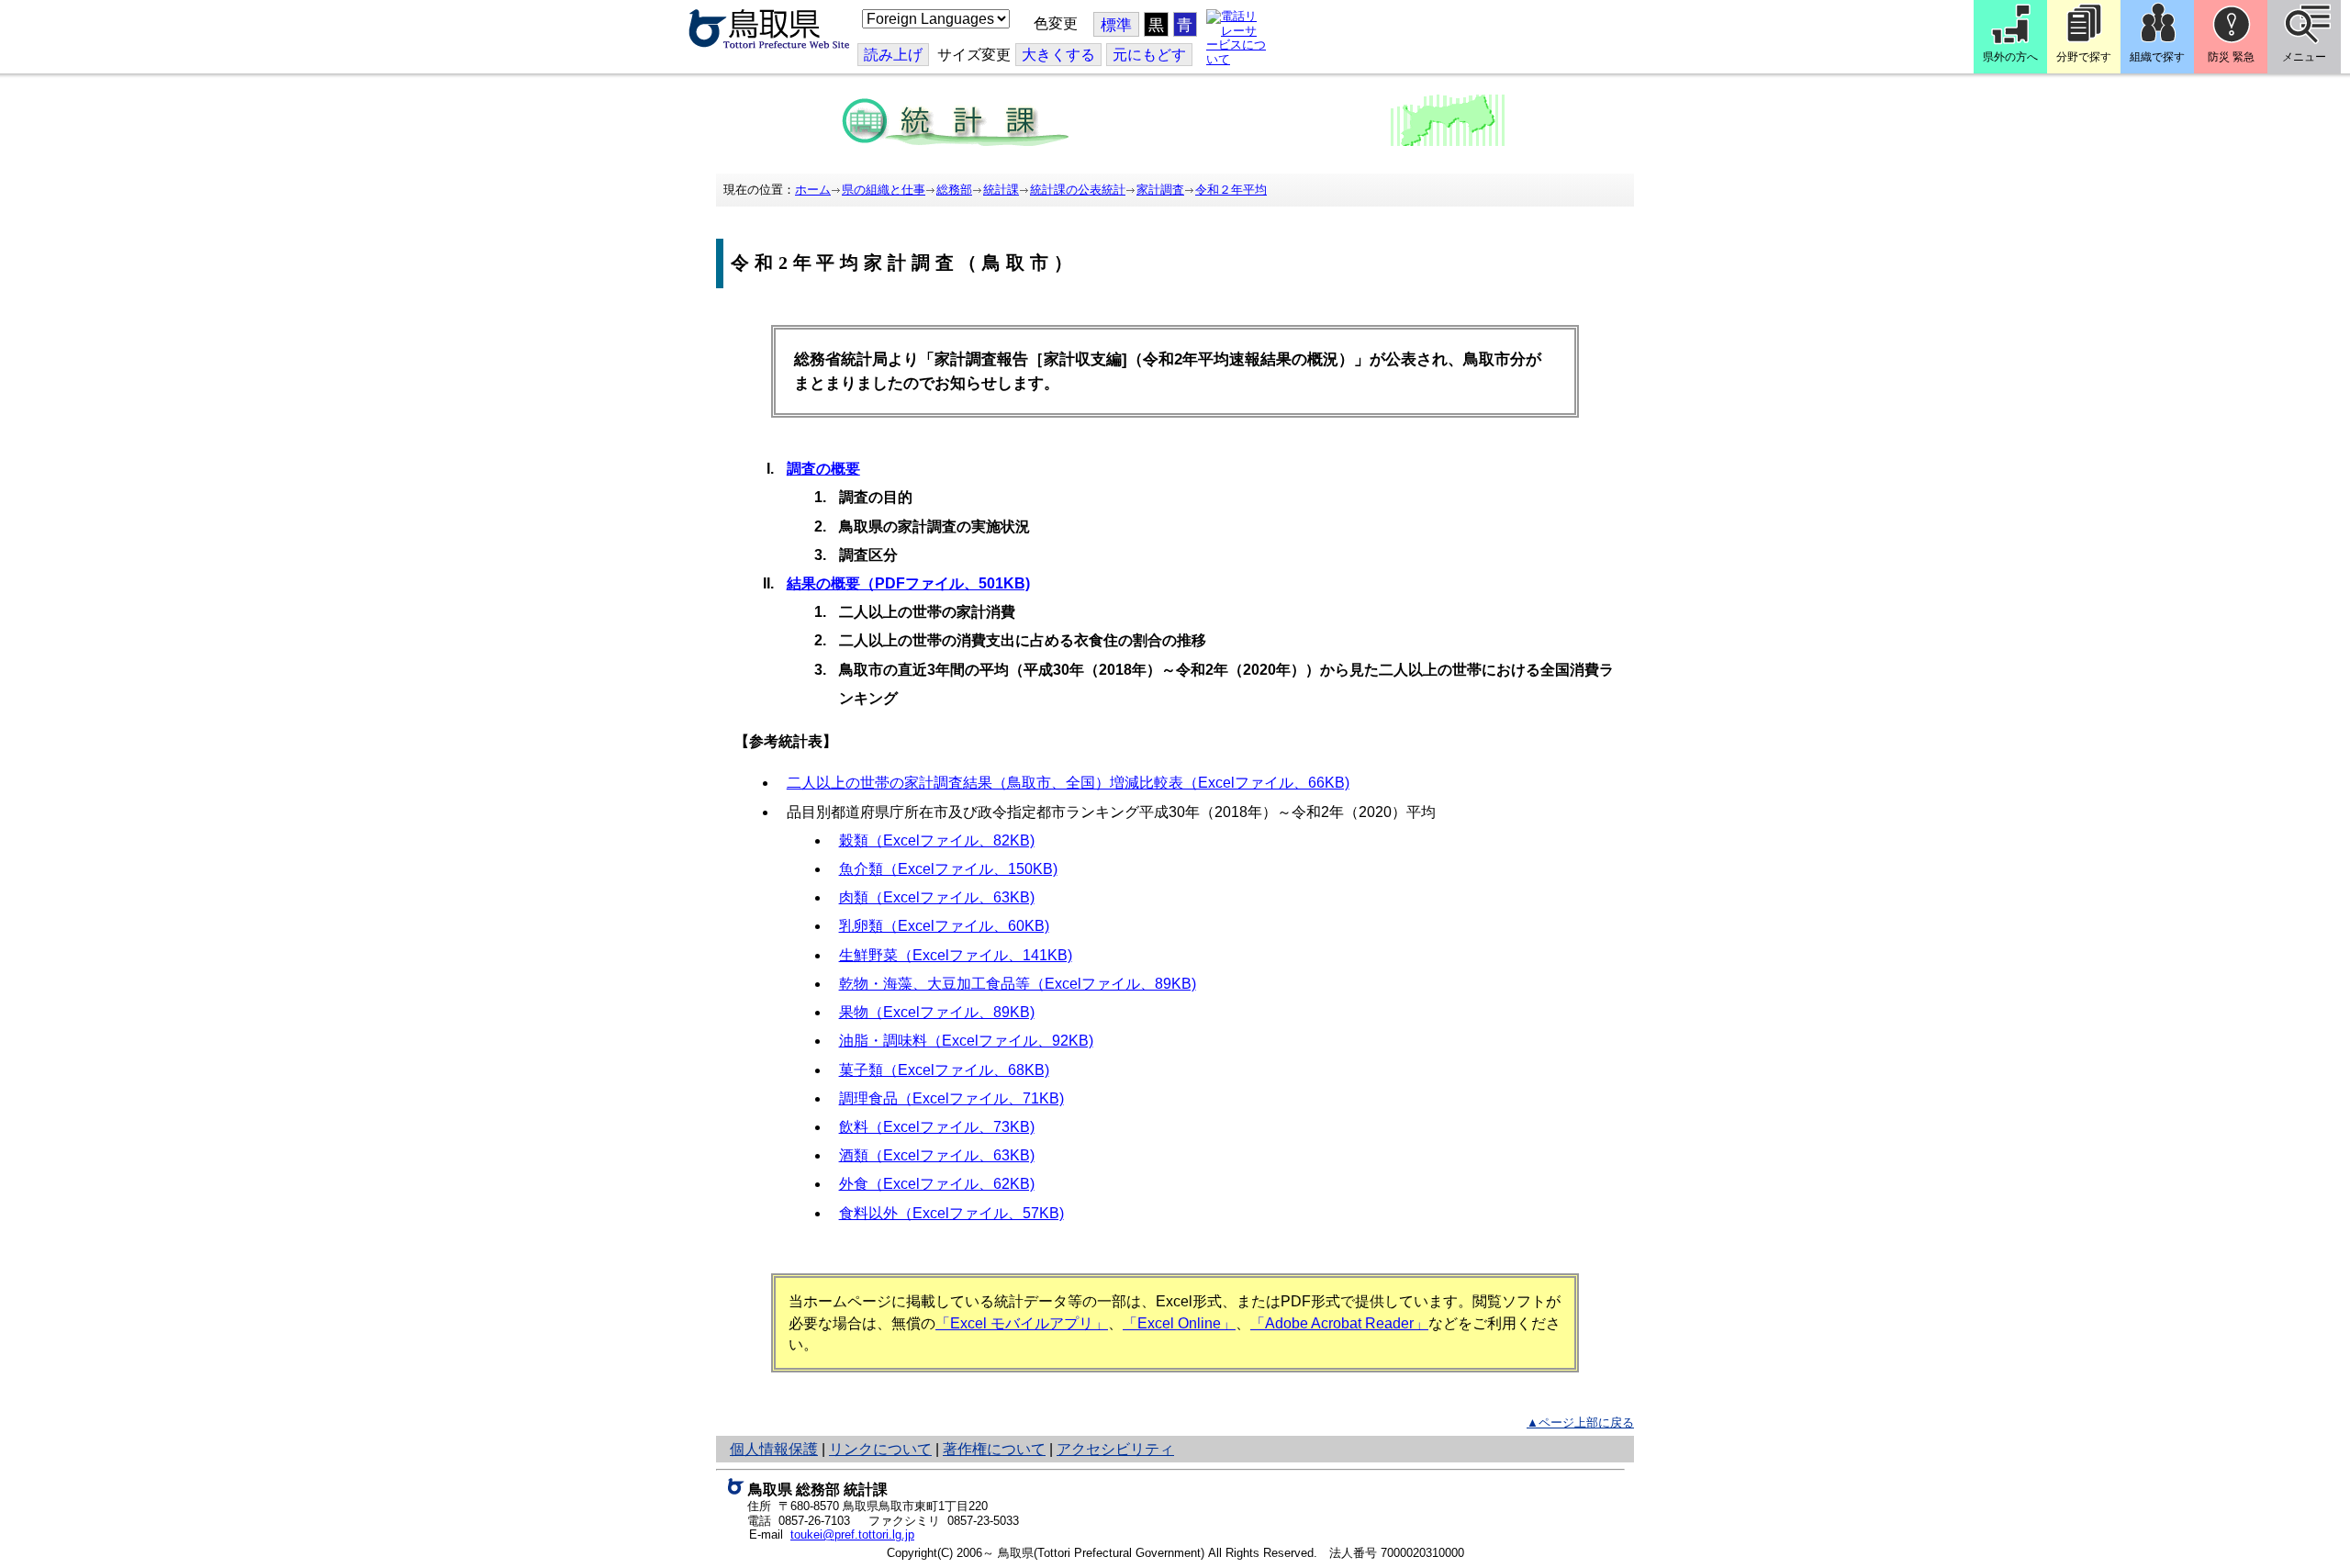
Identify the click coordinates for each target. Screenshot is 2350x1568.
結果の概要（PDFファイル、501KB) (908, 583)
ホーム (813, 190)
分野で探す (2084, 57)
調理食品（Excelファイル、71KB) (951, 1098)
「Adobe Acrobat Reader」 (1339, 1323)
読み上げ (893, 55)
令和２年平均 (1231, 190)
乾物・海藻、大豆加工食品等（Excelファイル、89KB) (1018, 984)
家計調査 (1160, 190)
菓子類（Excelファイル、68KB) (944, 1070)
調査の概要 (823, 469)
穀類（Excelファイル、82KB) (937, 840)
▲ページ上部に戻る (1580, 1422)
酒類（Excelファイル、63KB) (937, 1155)
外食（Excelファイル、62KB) (937, 1184)
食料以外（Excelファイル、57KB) (951, 1213)
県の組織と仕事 (884, 190)
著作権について (994, 1449)
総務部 (954, 190)
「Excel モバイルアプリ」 (1022, 1323)
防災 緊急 (2231, 57)
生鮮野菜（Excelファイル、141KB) (956, 955)
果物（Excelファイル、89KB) (937, 1012)
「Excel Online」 (1179, 1323)
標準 (1116, 25)
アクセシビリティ (1115, 1449)
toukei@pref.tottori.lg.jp (852, 1534)
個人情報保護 (774, 1449)
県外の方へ (2010, 57)
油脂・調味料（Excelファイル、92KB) (966, 1041)
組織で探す (2157, 57)
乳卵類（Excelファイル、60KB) (944, 926)
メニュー (2304, 57)
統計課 (1001, 190)
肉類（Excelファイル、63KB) (937, 897)
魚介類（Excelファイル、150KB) (948, 869)
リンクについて (880, 1449)
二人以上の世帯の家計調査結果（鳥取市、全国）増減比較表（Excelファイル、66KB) (1068, 783)
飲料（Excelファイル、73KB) (937, 1127)
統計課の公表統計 (1078, 190)
